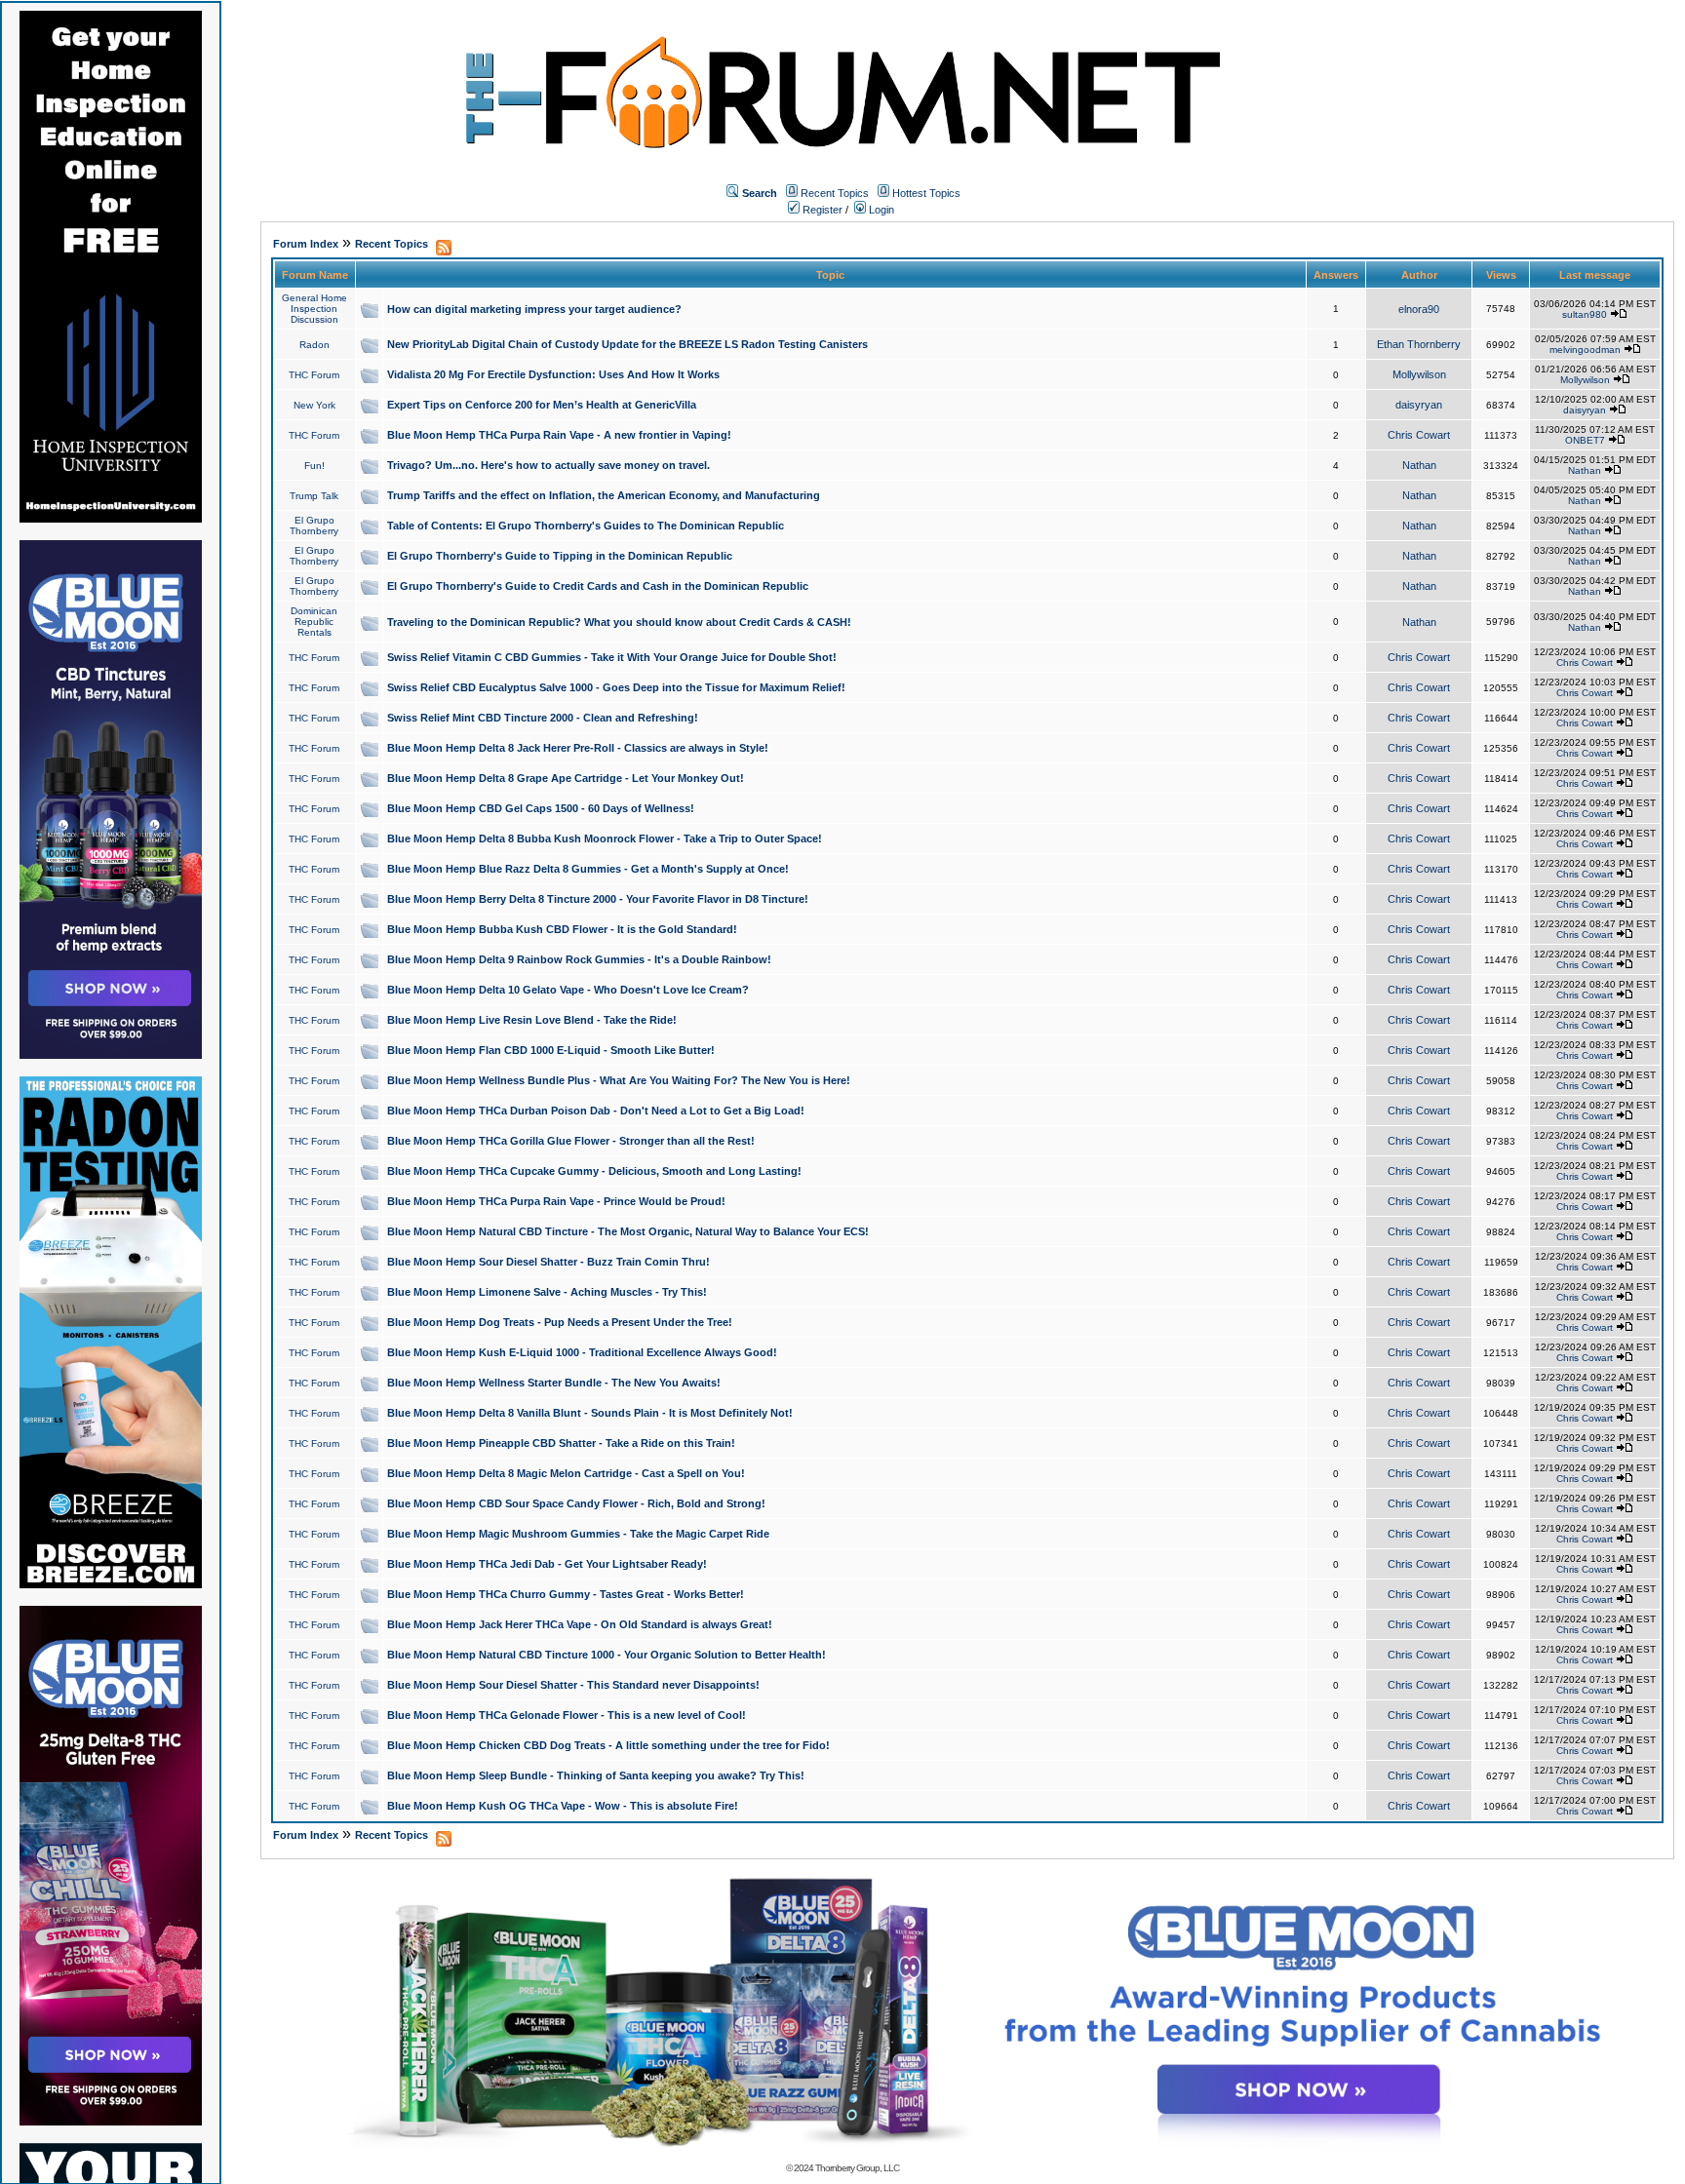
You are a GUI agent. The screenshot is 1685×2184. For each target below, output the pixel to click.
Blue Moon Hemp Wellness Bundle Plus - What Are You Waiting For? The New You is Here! (619, 1080)
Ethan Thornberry (1419, 344)
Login (880, 210)
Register (821, 210)
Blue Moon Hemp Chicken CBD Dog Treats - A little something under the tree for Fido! (608, 1745)
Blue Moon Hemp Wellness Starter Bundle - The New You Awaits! (554, 1383)
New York (314, 405)
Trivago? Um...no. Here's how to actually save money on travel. (549, 465)
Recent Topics (835, 193)
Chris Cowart (1419, 435)
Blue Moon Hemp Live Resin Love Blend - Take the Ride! (532, 1020)
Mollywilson (1419, 374)
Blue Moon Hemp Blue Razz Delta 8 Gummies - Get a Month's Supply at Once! (588, 869)
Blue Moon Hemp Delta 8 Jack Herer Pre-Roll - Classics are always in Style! (578, 748)
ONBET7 (1585, 440)
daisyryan (1419, 405)
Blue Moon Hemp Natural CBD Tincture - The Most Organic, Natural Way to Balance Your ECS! (628, 1231)
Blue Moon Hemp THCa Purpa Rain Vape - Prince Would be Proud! (556, 1201)
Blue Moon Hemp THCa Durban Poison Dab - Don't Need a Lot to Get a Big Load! (596, 1111)
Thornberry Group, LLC (857, 2168)
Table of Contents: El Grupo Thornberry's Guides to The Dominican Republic (586, 526)
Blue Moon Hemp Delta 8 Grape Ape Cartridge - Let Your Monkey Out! (566, 778)
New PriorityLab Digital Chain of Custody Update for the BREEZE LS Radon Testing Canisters (627, 344)
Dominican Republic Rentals (314, 622)
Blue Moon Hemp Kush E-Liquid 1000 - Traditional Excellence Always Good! (582, 1352)
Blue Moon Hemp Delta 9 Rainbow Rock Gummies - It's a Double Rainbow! (579, 959)
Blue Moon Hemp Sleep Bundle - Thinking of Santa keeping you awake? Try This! (596, 1775)
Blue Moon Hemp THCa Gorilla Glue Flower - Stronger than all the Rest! (571, 1141)
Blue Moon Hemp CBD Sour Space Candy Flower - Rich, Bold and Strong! (576, 1503)
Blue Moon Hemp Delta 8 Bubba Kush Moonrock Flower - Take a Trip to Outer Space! (605, 838)
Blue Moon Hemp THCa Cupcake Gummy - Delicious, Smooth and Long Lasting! (594, 1171)
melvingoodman (1585, 350)
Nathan (1419, 465)
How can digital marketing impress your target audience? (534, 309)
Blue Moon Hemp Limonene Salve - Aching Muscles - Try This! (547, 1292)
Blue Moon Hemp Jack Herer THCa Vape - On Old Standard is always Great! (580, 1624)
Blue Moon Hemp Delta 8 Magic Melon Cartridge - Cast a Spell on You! (566, 1473)
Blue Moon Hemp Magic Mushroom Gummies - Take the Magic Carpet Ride (578, 1534)
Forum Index (306, 244)
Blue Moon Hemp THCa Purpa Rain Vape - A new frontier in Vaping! (559, 435)
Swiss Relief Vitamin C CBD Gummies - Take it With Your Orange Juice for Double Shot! (612, 657)
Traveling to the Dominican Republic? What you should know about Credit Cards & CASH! (619, 622)
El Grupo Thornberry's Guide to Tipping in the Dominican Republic (560, 556)
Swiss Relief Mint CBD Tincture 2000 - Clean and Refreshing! (543, 718)
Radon (314, 345)
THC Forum (314, 375)
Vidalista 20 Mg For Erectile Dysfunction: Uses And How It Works (553, 374)
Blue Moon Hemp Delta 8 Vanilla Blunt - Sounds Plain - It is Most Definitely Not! (590, 1413)
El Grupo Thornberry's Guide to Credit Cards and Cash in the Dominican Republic (598, 586)
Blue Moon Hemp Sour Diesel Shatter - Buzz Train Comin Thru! (549, 1262)
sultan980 (1585, 314)
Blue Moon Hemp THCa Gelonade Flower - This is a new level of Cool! (567, 1715)
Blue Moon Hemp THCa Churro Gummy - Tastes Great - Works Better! (566, 1594)
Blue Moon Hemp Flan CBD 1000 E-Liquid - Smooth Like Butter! (551, 1050)
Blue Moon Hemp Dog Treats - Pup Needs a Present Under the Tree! (560, 1322)
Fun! (314, 466)
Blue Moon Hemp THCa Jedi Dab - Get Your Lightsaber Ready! (547, 1564)
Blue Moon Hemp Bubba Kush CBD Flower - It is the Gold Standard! (562, 929)
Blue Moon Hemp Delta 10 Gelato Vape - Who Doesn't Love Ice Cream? (568, 990)
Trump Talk (314, 496)
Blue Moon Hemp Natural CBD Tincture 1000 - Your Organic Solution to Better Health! (607, 1655)
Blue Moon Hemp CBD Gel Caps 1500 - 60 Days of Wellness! (541, 808)
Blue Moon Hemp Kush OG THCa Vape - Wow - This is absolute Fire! (563, 1806)
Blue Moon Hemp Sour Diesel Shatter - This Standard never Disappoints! (573, 1685)
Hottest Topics (926, 193)
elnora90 (1419, 309)
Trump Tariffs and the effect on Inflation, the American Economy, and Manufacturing (604, 495)
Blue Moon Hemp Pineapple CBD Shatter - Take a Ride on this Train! (561, 1443)
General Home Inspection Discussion (314, 309)
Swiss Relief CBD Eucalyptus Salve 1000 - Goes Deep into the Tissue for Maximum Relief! (616, 687)
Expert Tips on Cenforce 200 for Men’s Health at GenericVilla (542, 405)
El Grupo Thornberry (314, 526)
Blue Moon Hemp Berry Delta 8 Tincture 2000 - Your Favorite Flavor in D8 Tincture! (598, 899)
